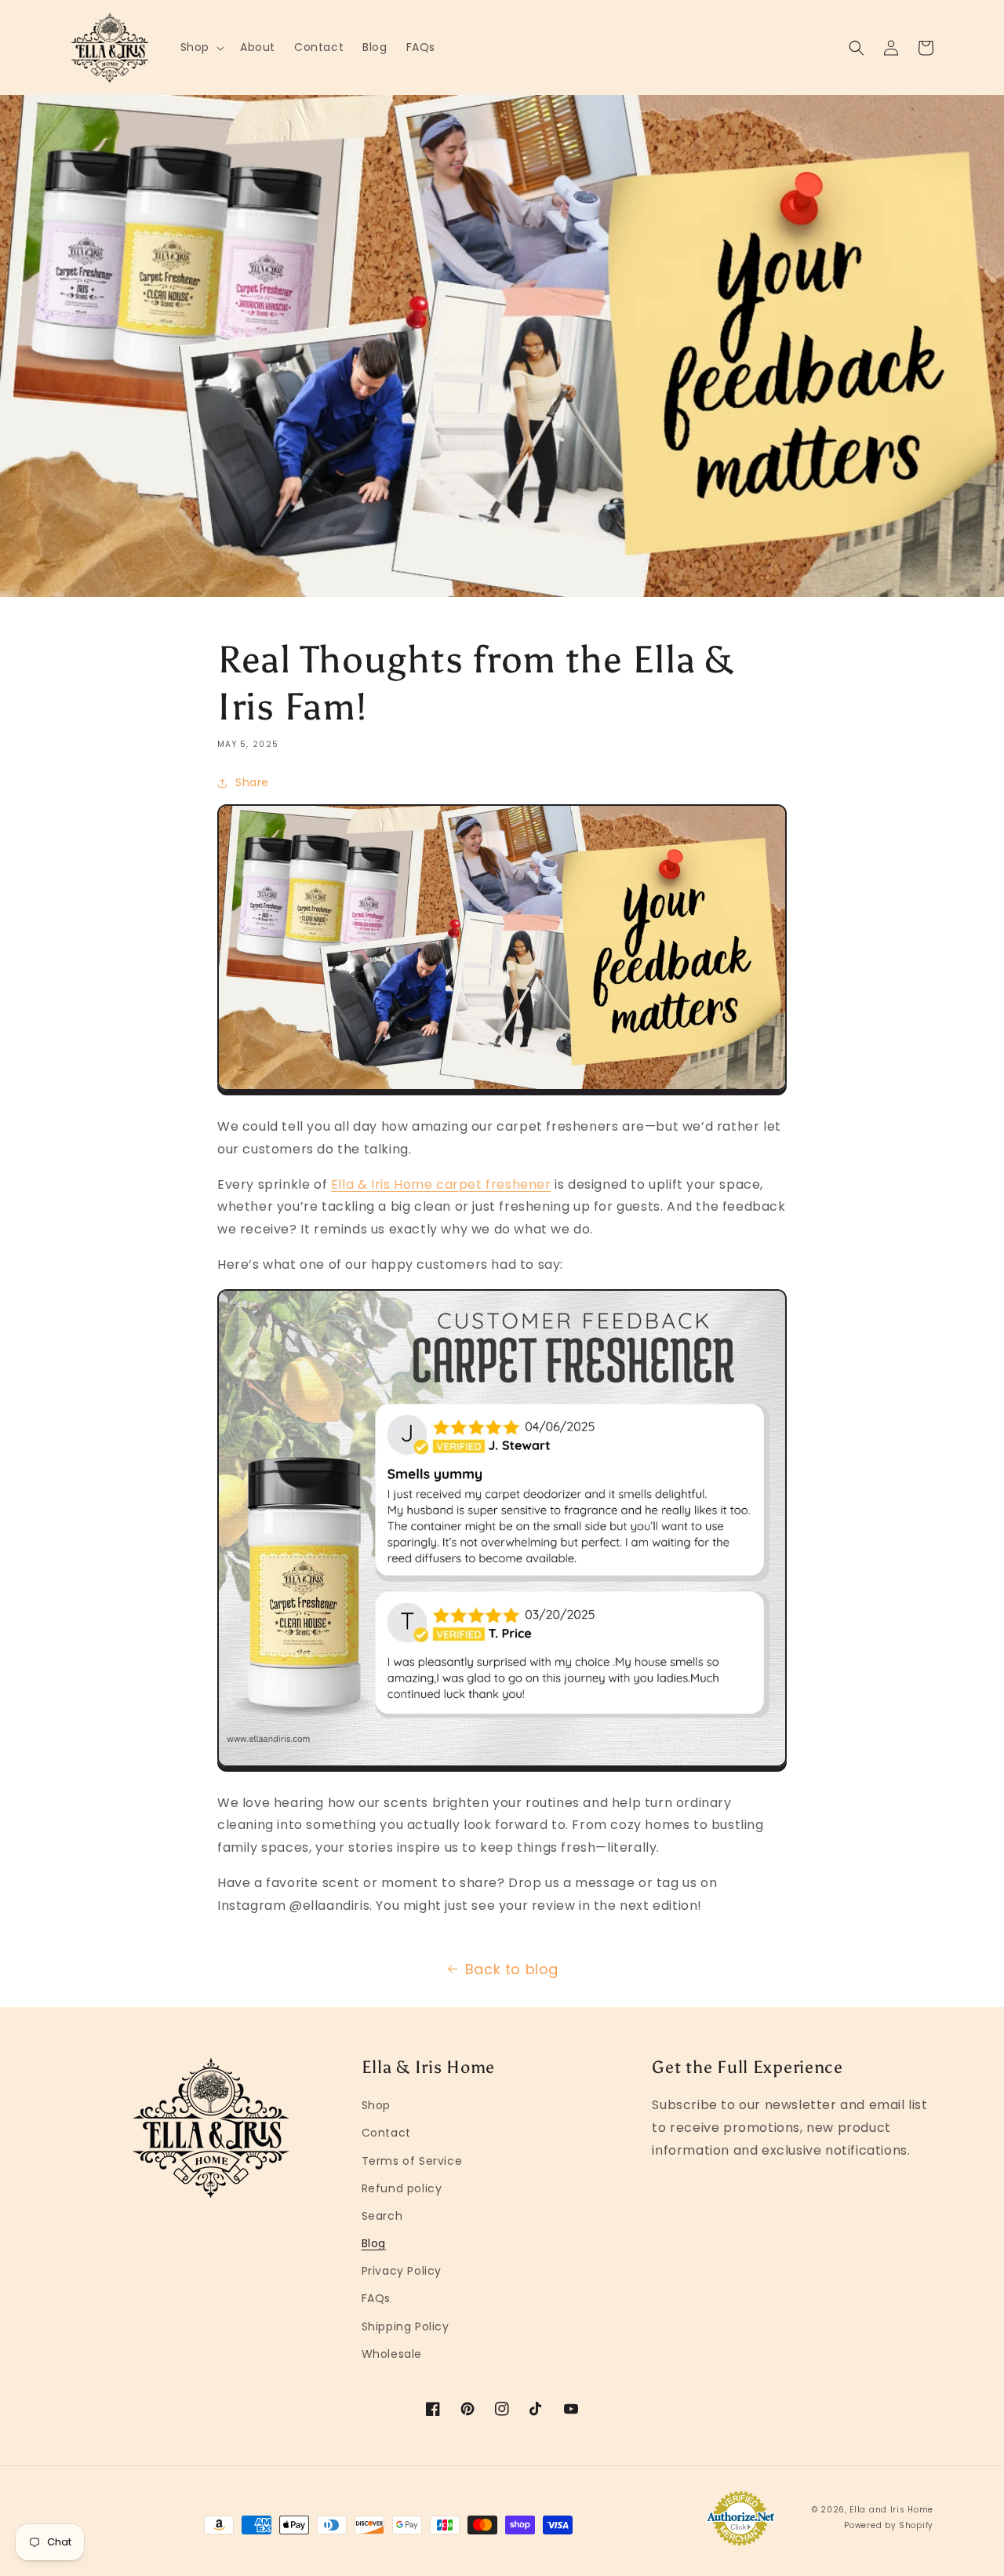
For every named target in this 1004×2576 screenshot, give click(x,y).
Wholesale (392, 2354)
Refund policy (402, 2188)
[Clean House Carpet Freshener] (502, 1091)
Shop (376, 2105)
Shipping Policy (406, 2326)
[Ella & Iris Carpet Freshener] (502, 1767)
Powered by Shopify (889, 2525)
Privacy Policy (402, 2271)
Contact (386, 2133)
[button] (201, 47)
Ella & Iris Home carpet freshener (441, 1184)
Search (382, 2216)
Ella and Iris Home (891, 2510)
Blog (374, 2243)
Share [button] (252, 782)
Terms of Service (412, 2161)
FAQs (376, 2298)
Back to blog (512, 1969)
